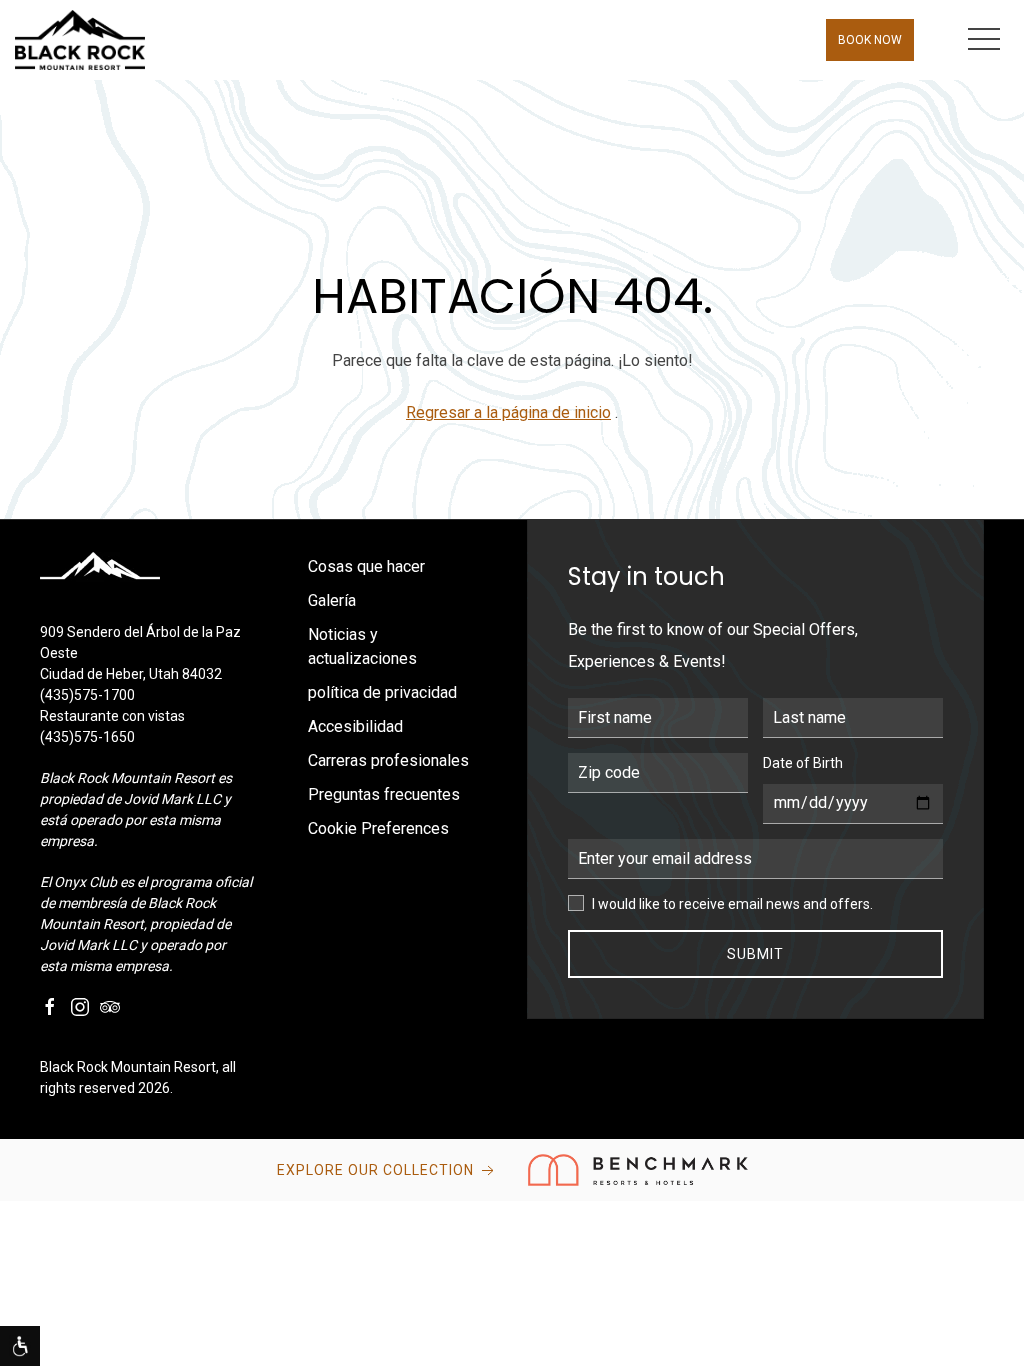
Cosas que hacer (366, 566)
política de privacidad (382, 692)
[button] (984, 40)
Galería (332, 600)
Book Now (870, 40)
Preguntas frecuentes (384, 794)
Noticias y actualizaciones (362, 646)
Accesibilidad (355, 726)
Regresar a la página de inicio (508, 412)
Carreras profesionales (388, 760)
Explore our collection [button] (377, 1170)
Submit (755, 954)
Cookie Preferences (378, 828)
